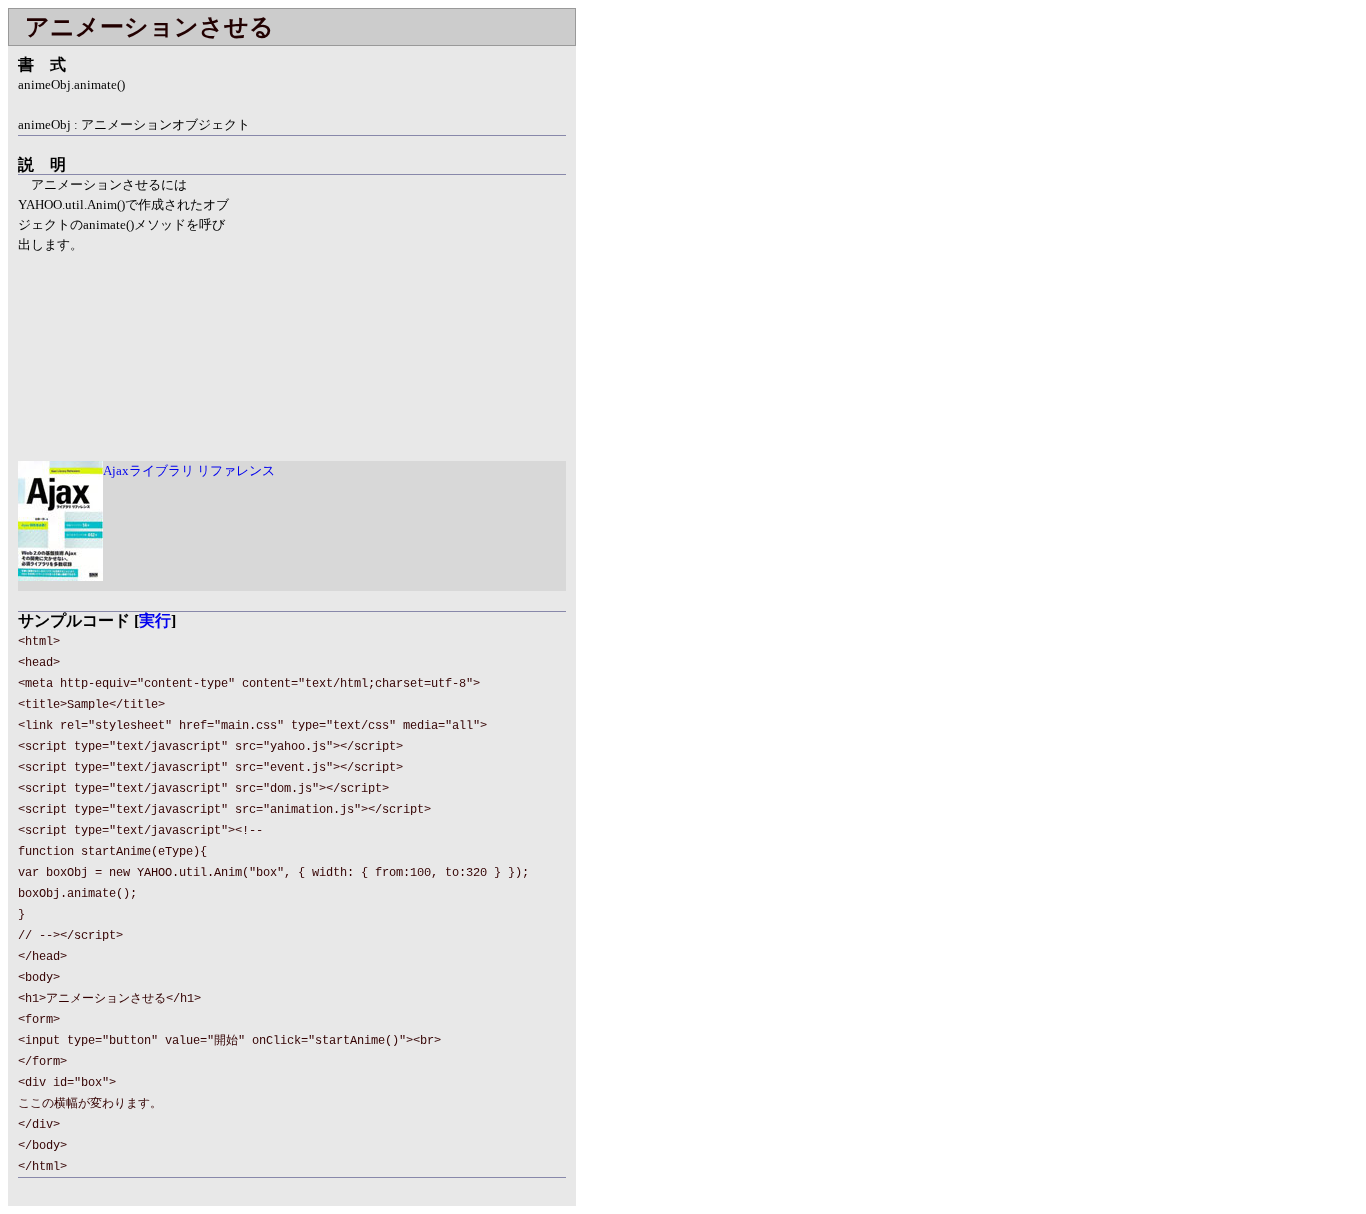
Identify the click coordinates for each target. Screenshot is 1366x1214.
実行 (155, 620)
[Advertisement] (398, 315)
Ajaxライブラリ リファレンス (189, 470)
